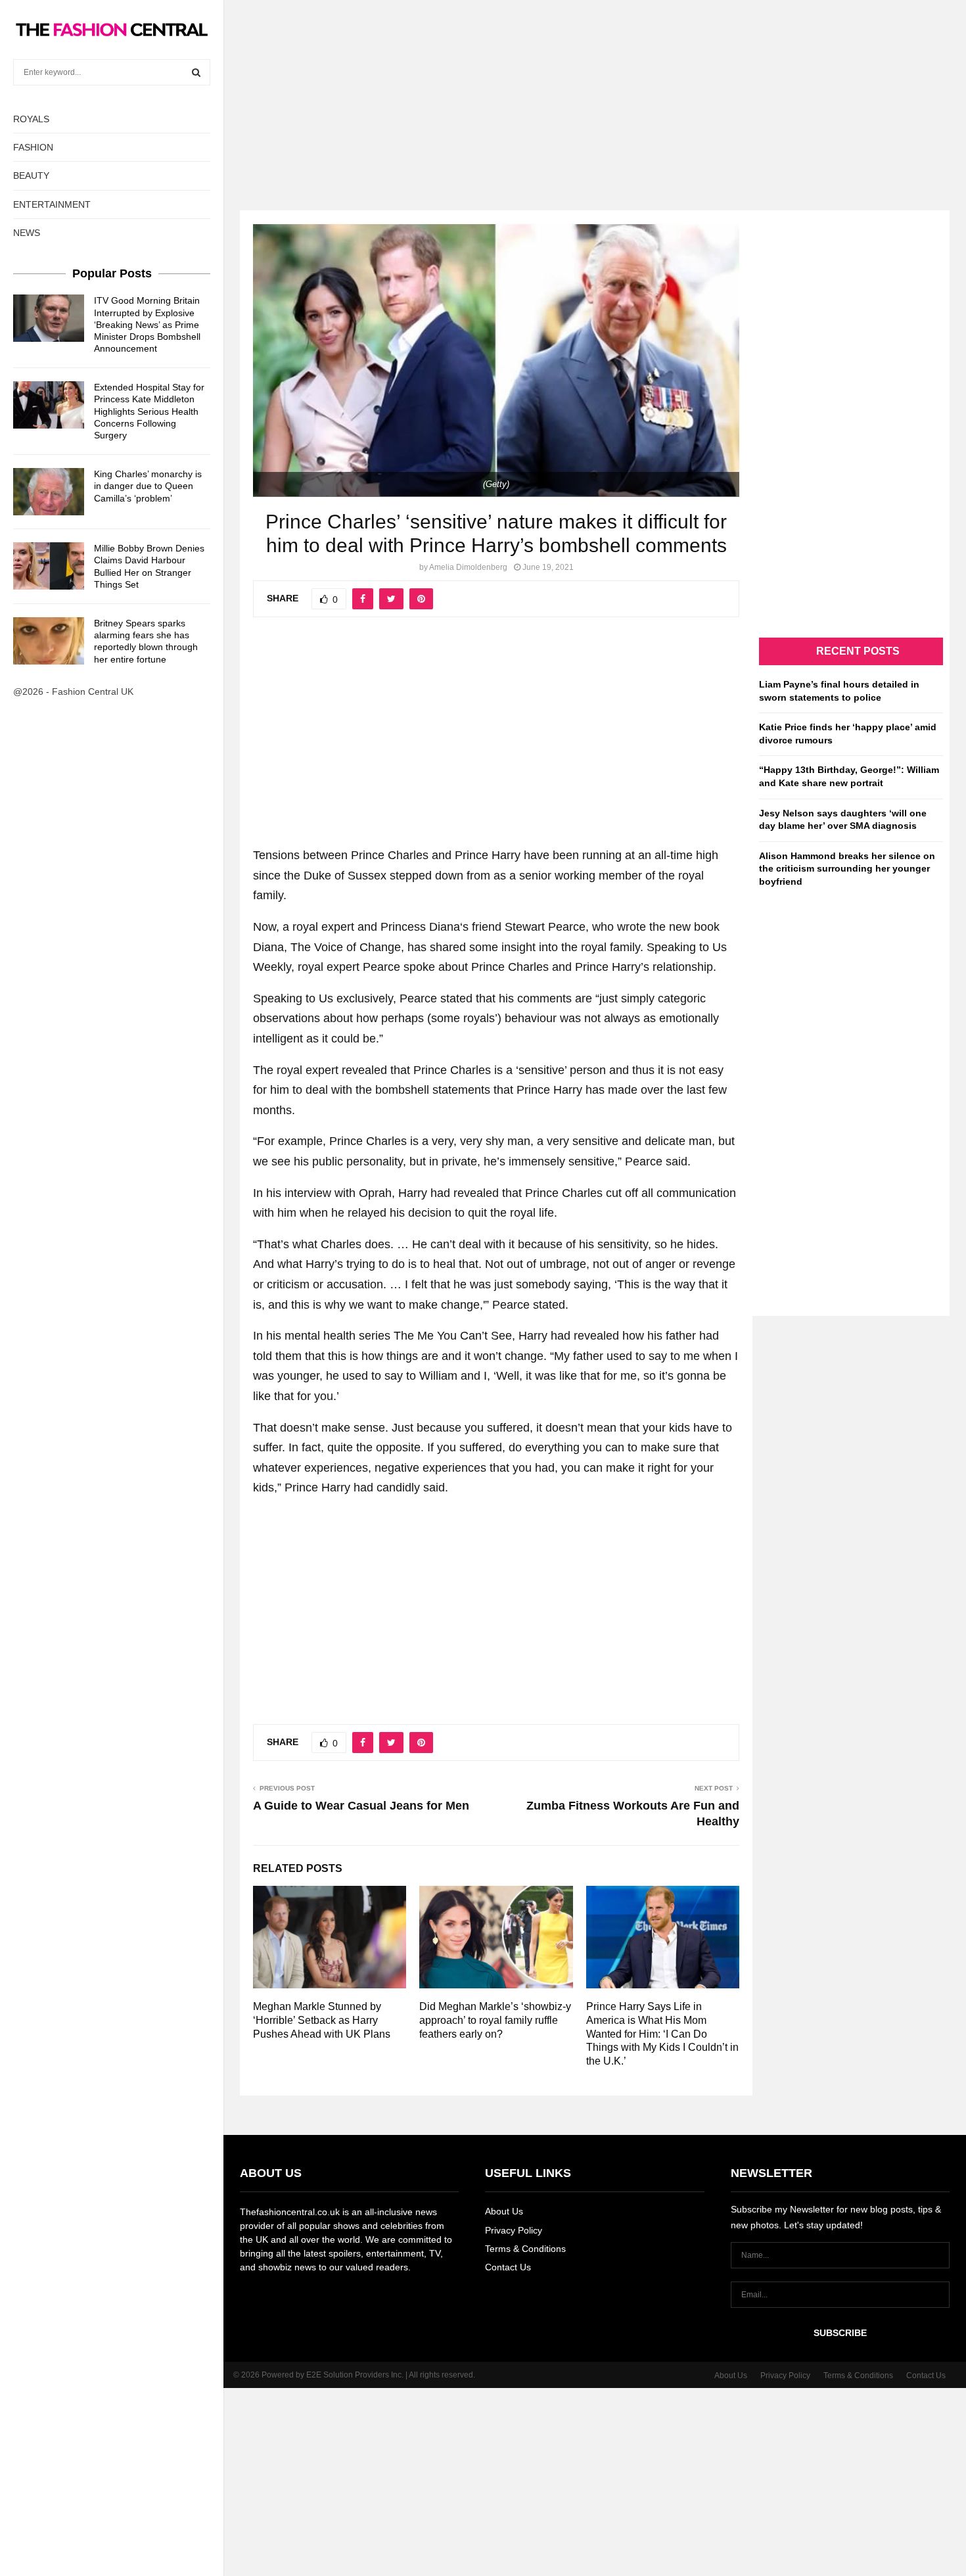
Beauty (31, 176)
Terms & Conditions (525, 2249)
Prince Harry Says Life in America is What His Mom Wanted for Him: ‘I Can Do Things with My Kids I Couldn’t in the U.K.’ (662, 2034)
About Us (504, 2211)
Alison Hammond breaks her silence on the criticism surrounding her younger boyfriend (847, 869)
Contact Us (508, 2267)
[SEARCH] (196, 72)
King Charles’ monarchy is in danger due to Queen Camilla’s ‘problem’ (148, 486)
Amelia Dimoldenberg (468, 567)
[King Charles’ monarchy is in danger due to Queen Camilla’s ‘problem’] (49, 492)
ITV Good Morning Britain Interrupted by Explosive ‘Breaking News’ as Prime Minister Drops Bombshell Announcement (147, 324)
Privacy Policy (514, 2230)
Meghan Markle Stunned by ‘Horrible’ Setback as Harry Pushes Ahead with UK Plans (322, 2020)
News (27, 233)
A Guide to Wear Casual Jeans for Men (361, 1806)
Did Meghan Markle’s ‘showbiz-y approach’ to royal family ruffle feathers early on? (495, 2020)
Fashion (33, 147)
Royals (31, 119)
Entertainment (52, 204)
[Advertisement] (483, 92)
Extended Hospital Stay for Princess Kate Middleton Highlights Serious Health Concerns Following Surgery (149, 411)
